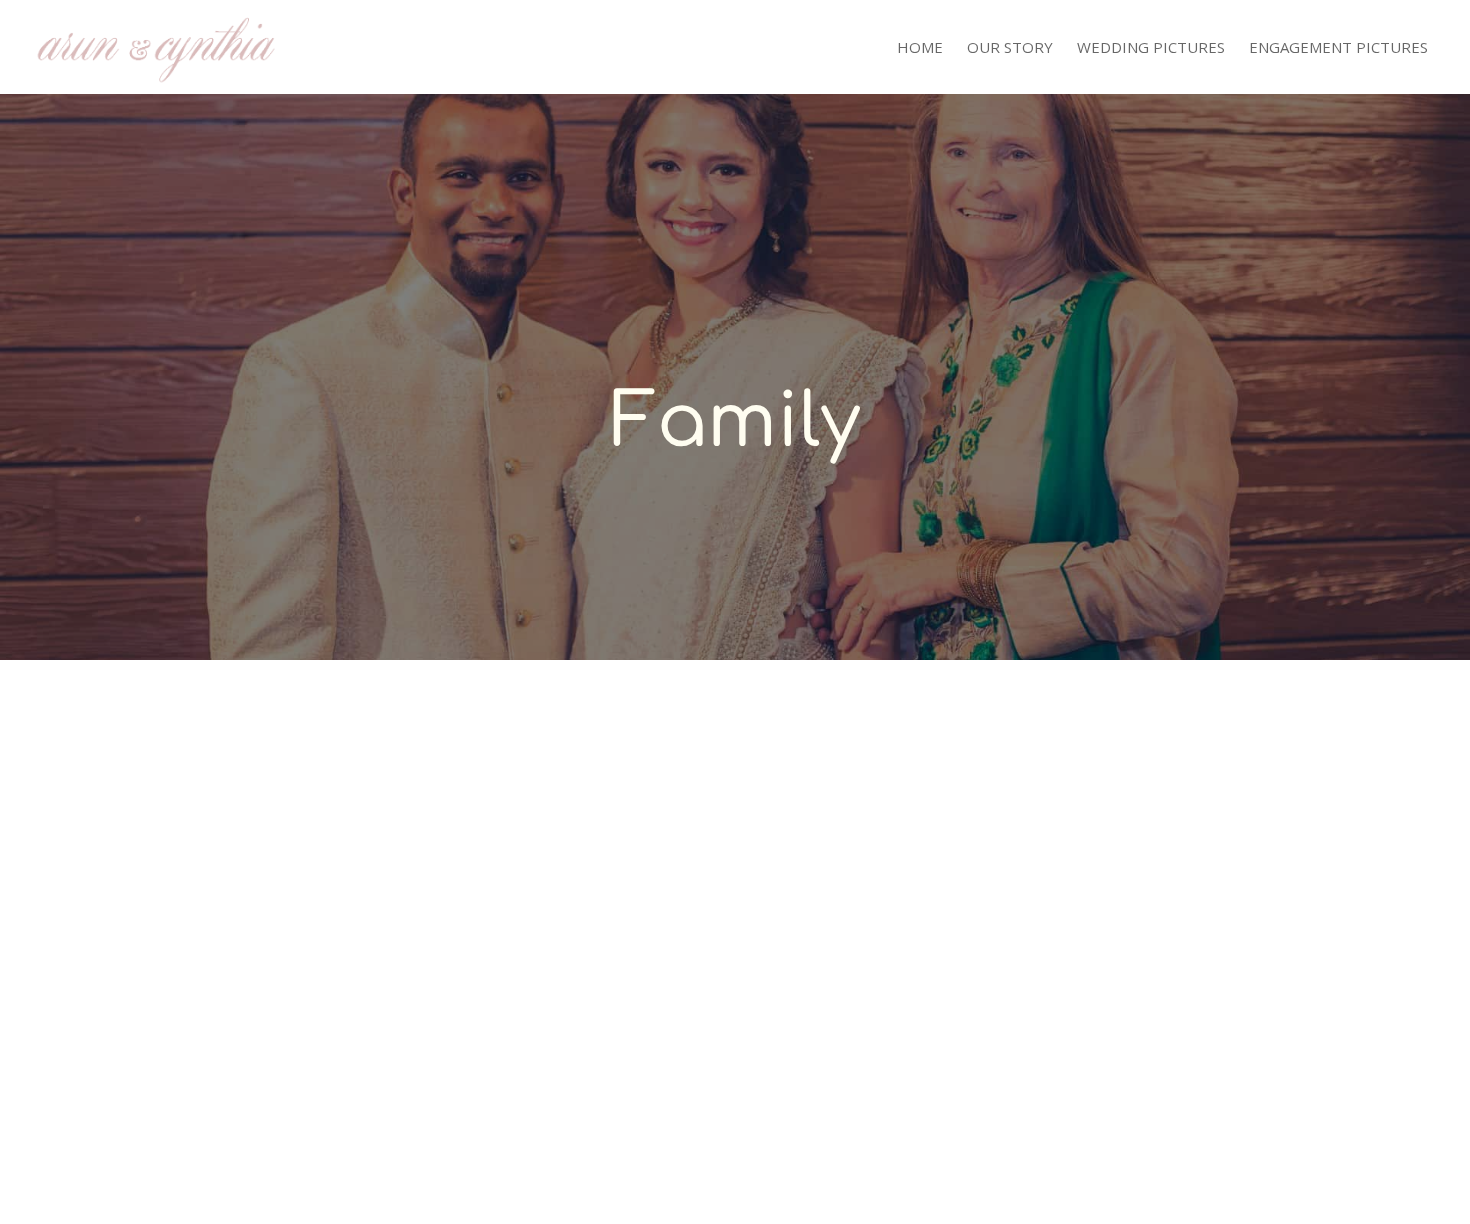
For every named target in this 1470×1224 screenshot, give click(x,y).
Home (920, 48)
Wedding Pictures (1151, 48)
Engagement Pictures (1338, 48)
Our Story (1010, 48)
